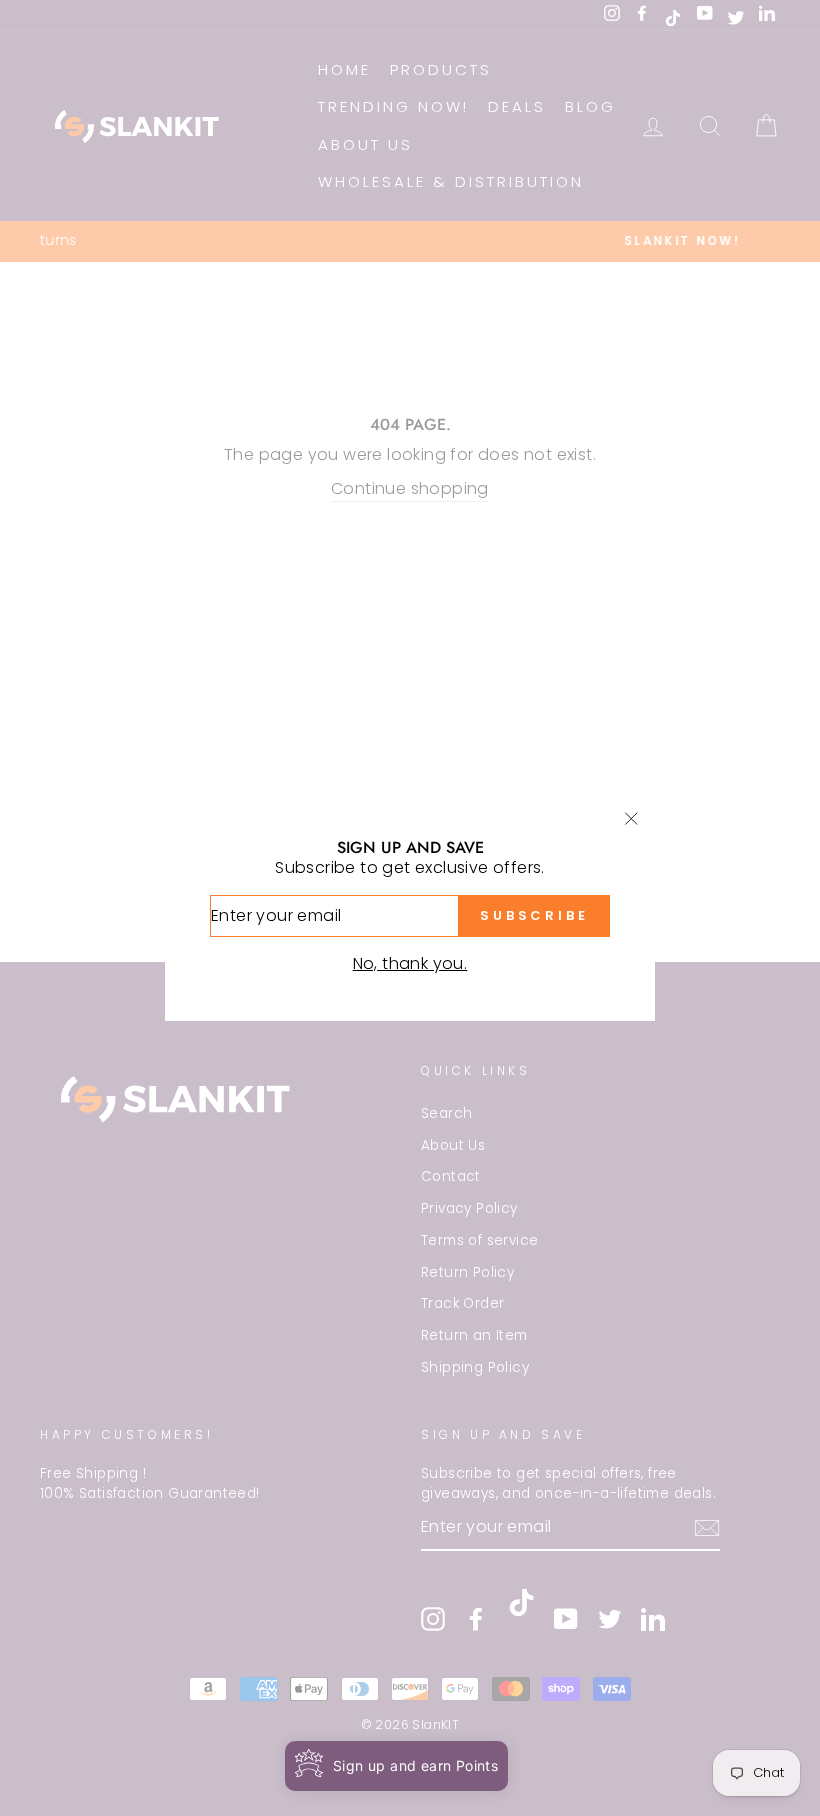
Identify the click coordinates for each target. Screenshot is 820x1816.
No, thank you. (410, 963)
